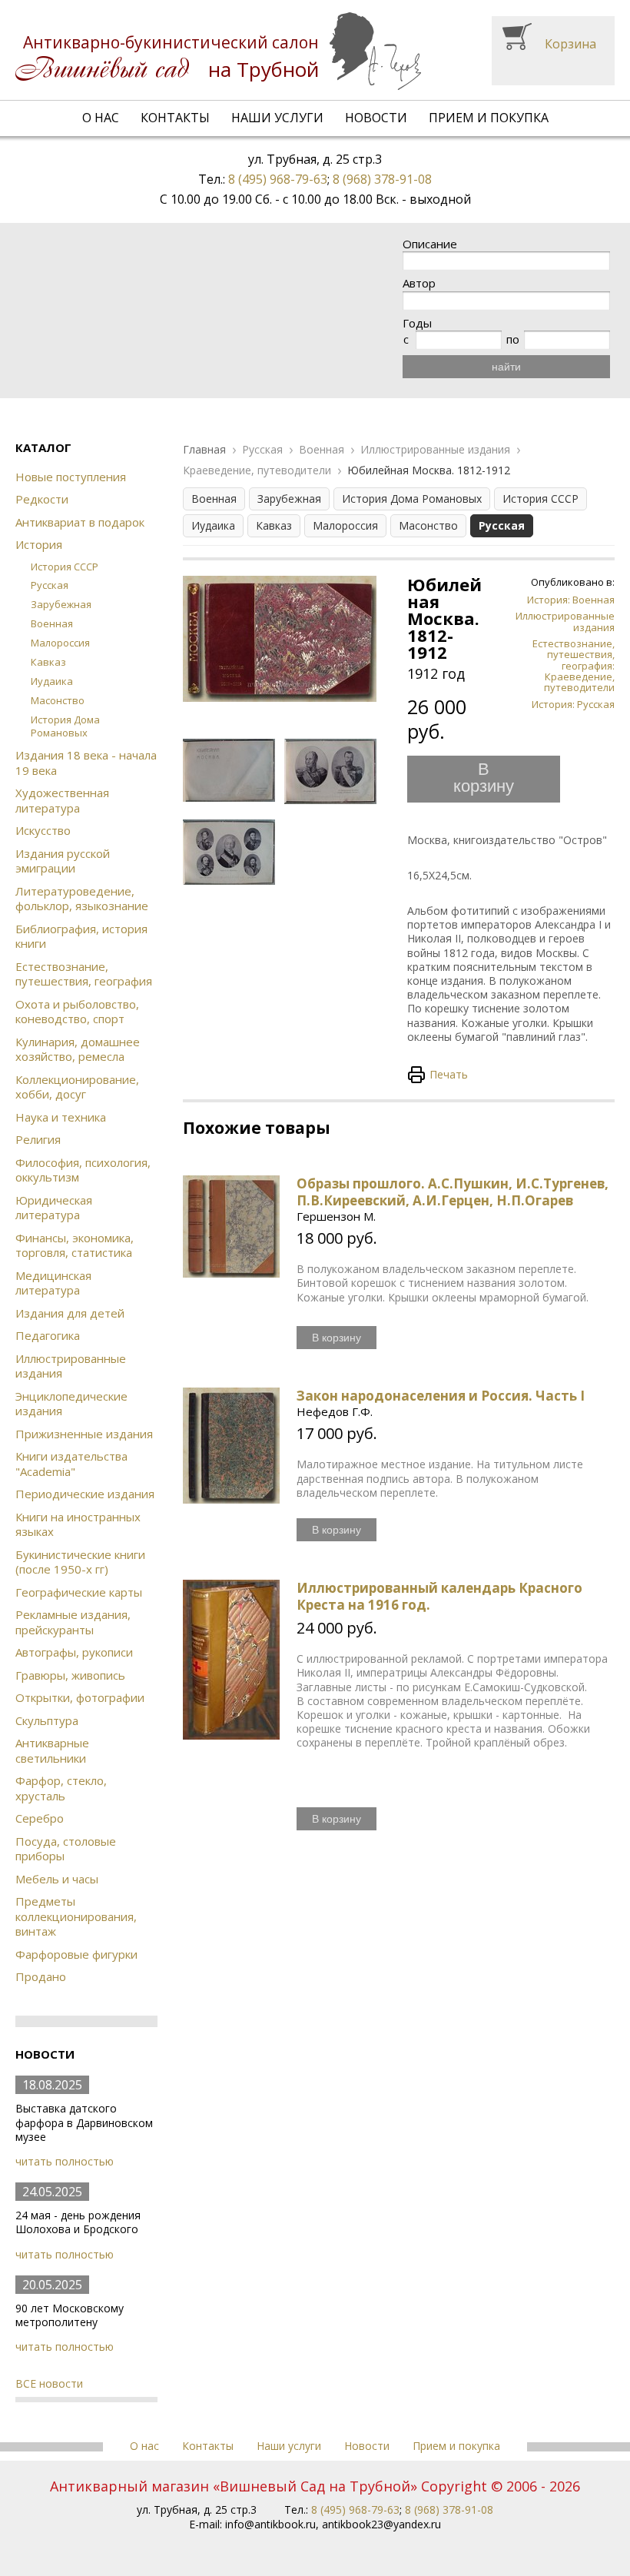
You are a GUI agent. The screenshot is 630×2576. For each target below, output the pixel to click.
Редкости (42, 499)
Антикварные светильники (52, 1750)
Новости (376, 118)
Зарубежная (61, 604)
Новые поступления (71, 477)
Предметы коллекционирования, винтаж (76, 1916)
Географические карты (79, 1592)
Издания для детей (70, 1313)
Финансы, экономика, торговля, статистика (75, 1245)
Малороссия (60, 643)
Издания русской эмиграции (63, 861)
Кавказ (48, 662)
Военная (52, 623)
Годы (417, 323)
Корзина (570, 44)
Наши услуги (277, 118)
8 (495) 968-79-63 (278, 179)
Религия (38, 1139)
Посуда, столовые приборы (66, 1849)
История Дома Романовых (65, 726)
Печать (449, 1074)
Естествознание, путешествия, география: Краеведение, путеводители (574, 665)
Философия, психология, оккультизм (83, 1170)
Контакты (175, 118)
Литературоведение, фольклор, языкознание (82, 899)
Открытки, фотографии (80, 1697)
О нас (101, 118)
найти (506, 367)
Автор (419, 283)
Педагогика (48, 1335)
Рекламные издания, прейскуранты (73, 1622)
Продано (41, 1976)
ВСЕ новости (49, 2383)
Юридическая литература (54, 1208)
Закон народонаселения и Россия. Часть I (441, 1396)
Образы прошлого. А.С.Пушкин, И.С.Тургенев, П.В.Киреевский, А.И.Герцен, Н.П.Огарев (453, 1192)
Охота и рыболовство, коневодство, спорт (77, 1012)
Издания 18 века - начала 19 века (86, 763)
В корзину (484, 778)
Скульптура (47, 1720)
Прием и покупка (489, 118)
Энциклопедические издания (71, 1404)
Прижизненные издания (84, 1434)
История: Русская (573, 704)
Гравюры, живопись (70, 1675)
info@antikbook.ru (270, 2524)
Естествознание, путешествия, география (84, 974)
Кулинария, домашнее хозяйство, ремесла (78, 1049)
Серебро (40, 1818)
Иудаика (52, 681)
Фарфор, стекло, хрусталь (61, 1788)
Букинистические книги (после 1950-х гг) (80, 1562)
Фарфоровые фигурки (76, 1954)
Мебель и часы (57, 1879)
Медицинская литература (53, 1283)
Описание (430, 244)
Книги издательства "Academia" (71, 1464)
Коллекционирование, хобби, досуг (77, 1087)
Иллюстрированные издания (71, 1366)
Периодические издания (85, 1494)
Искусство (43, 830)
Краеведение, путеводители (257, 470)
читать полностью (65, 2161)
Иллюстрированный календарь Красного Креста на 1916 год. (439, 1596)
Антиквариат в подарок (80, 522)
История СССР (65, 567)
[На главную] (218, 51)
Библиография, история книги (81, 936)
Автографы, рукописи (74, 1652)
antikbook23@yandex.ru (381, 2524)
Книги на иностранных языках (78, 1524)
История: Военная (571, 600)
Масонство (58, 700)
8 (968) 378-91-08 (382, 179)
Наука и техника (61, 1117)
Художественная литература (62, 800)
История (39, 544)
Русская (50, 585)
